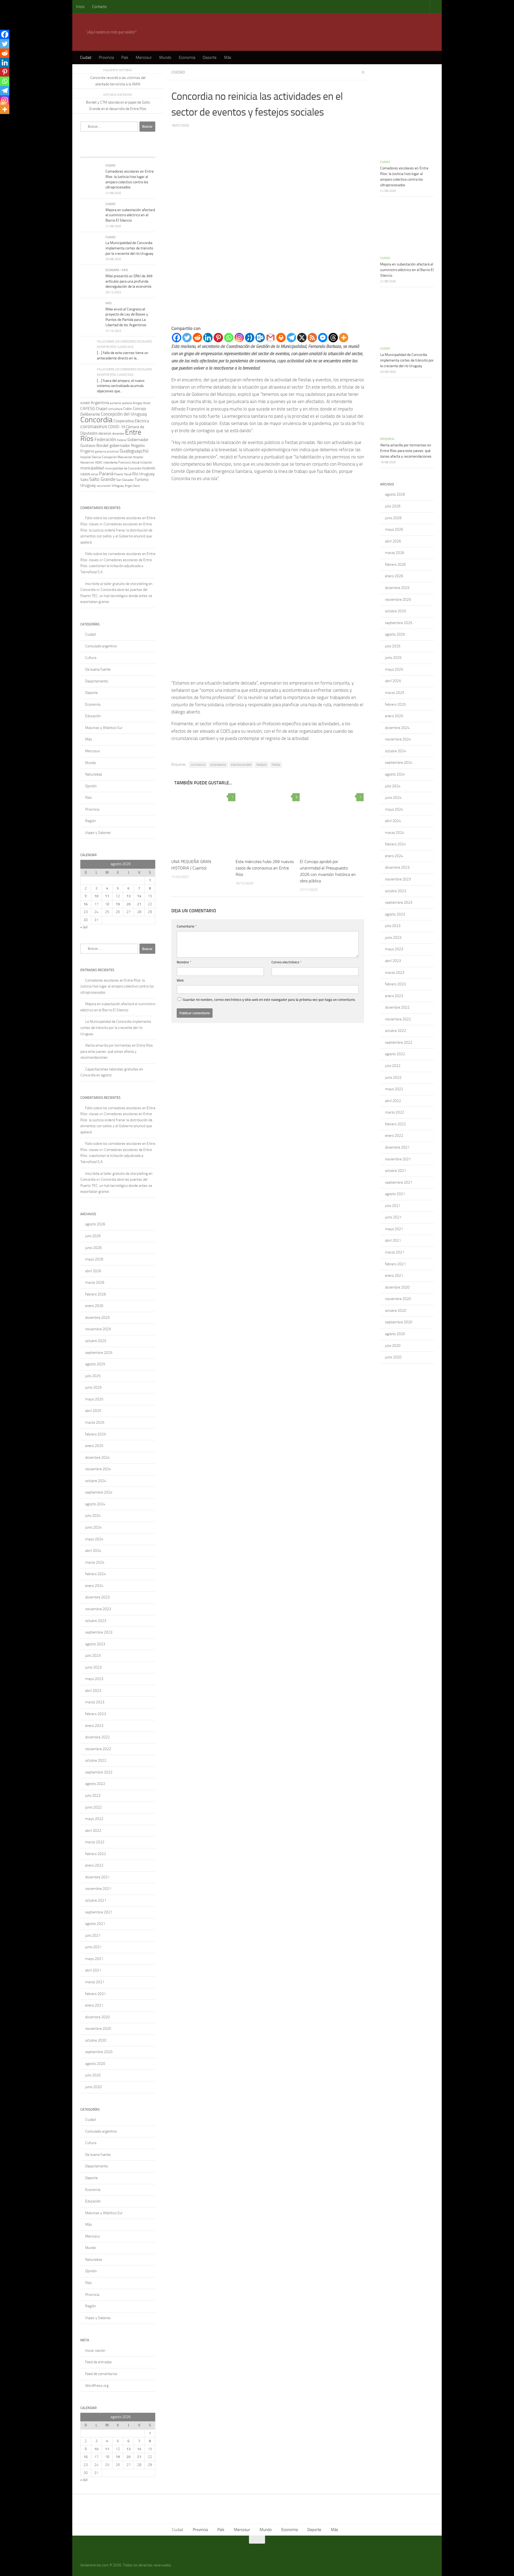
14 (139, 896)
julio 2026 (93, 1236)
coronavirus (198, 765)
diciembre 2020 (97, 2017)
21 (139, 904)
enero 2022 (94, 1865)
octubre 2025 (96, 1341)
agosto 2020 (95, 2064)
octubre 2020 (96, 2040)
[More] (344, 338)
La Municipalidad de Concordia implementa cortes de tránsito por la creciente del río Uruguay (129, 248)
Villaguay (118, 486)
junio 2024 (93, 1527)
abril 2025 (93, 1411)
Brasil (147, 403)
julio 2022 (93, 1796)
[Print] (281, 338)
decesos (105, 433)
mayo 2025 (94, 1399)
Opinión (91, 786)
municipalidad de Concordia (123, 468)
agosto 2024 (95, 1504)
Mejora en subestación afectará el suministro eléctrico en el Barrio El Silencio (130, 215)
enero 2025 (94, 1446)
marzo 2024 (95, 1562)
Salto (84, 480)
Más (228, 58)
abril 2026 (93, 1271)
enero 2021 (94, 2005)
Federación (105, 439)
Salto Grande (102, 479)
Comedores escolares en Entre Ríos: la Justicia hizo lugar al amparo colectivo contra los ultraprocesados (117, 986)
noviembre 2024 (98, 1469)
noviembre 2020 (98, 2029)
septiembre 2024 (99, 1492)
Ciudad (86, 58)
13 (128, 896)
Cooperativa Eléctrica (131, 421)
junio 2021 (93, 1947)
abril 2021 (93, 1970)
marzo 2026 (95, 1283)
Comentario (187, 926)
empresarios (218, 765)
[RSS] (312, 338)
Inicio (80, 7)
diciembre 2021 (97, 1877)
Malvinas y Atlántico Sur (104, 728)
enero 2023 (94, 1726)
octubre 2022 (96, 1760)
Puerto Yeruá (123, 474)
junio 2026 (93, 1248)
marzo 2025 (95, 1422)
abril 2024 (93, 1551)
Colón (128, 409)
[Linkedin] (208, 338)
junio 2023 (93, 1667)
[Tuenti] (250, 338)
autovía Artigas (132, 403)
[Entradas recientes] (90, 152)
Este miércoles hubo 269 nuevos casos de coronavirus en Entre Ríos (265, 868)
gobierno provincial (107, 452)
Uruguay (88, 485)
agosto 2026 (95, 1224)
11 (107, 896)
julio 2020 (93, 2075)
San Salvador (125, 480)
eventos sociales (241, 765)
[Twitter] (187, 338)
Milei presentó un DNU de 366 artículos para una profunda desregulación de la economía (129, 281)
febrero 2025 (96, 1434)
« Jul (84, 927)
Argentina (100, 403)
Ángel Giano (132, 486)
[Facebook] (177, 338)
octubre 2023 (96, 1621)
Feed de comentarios (101, 2374)
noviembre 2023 (98, 1609)
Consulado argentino (101, 646)
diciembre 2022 (97, 1737)
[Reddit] (197, 338)
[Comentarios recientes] (127, 152)
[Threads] (333, 338)
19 (118, 904)
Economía (187, 58)
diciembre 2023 (97, 1597)
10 (96, 896)
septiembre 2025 (99, 1353)
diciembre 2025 (97, 1318)
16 (86, 904)
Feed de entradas (99, 2362)
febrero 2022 (96, 1854)
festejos (262, 765)
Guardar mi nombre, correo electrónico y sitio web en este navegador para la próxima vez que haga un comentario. (269, 1000)
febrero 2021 (96, 1994)
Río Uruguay (143, 474)
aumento (116, 403)
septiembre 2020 (99, 2052)
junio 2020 (93, 2087)
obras (95, 474)
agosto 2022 (95, 1784)
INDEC (99, 463)
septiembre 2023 (99, 1632)
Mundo (165, 58)
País (125, 58)
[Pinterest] (218, 338)
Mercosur (144, 58)
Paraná (106, 474)
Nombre (184, 962)
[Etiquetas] (146, 152)
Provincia (106, 58)
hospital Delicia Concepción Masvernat (106, 457)
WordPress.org (97, 2386)
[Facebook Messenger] (323, 338)
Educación (93, 716)
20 (128, 904)
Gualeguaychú (134, 451)
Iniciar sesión (95, 2351)
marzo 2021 (95, 1982)
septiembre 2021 (99, 1912)
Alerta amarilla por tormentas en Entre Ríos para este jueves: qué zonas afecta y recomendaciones (117, 1051)
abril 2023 (93, 1691)
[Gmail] (271, 338)
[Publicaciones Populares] (108, 152)
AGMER (85, 403)
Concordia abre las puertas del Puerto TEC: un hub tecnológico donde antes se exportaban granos (116, 596)
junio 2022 (93, 1807)
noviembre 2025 (98, 1329)
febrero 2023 (96, 1714)
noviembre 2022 (98, 1749)
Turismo (142, 480)
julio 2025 (93, 1376)
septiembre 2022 (99, 1772)
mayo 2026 (94, 1259)
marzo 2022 (95, 1842)
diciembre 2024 (97, 1458)
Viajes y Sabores (98, 833)
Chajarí (102, 409)
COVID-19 (116, 427)
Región (90, 821)
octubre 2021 (96, 1900)
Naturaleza (94, 774)
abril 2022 (93, 1831)
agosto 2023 (95, 1644)
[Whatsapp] (229, 338)
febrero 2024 (96, 1574)
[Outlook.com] (260, 338)
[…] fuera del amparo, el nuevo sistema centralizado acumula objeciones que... (121, 386)
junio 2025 (93, 1387)
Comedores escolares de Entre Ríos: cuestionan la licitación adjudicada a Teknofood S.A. (116, 566)
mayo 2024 (94, 1539)
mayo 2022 (94, 1819)
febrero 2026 (96, 1294)
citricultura (115, 409)
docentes (118, 434)
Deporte (210, 58)
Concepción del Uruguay (124, 414)
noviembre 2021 (98, 1889)
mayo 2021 (94, 1959)
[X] (302, 338)
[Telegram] (291, 338)
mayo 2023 (94, 1679)
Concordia (97, 420)
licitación (146, 462)
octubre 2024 (96, 1481)
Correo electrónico (287, 962)
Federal (122, 440)
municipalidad (92, 468)
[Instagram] (239, 338)
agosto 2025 (95, 1364)
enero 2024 (94, 1586)
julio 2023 (93, 1656)
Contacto (99, 7)
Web (180, 980)
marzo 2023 (95, 1702)
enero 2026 (94, 1306)
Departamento (97, 681)
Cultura (91, 658)
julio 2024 (93, 1516)
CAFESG (88, 409)
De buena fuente (98, 669)
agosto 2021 (95, 1924)
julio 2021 (93, 1935)
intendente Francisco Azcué (121, 462)
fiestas (276, 765)
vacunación (104, 486)
